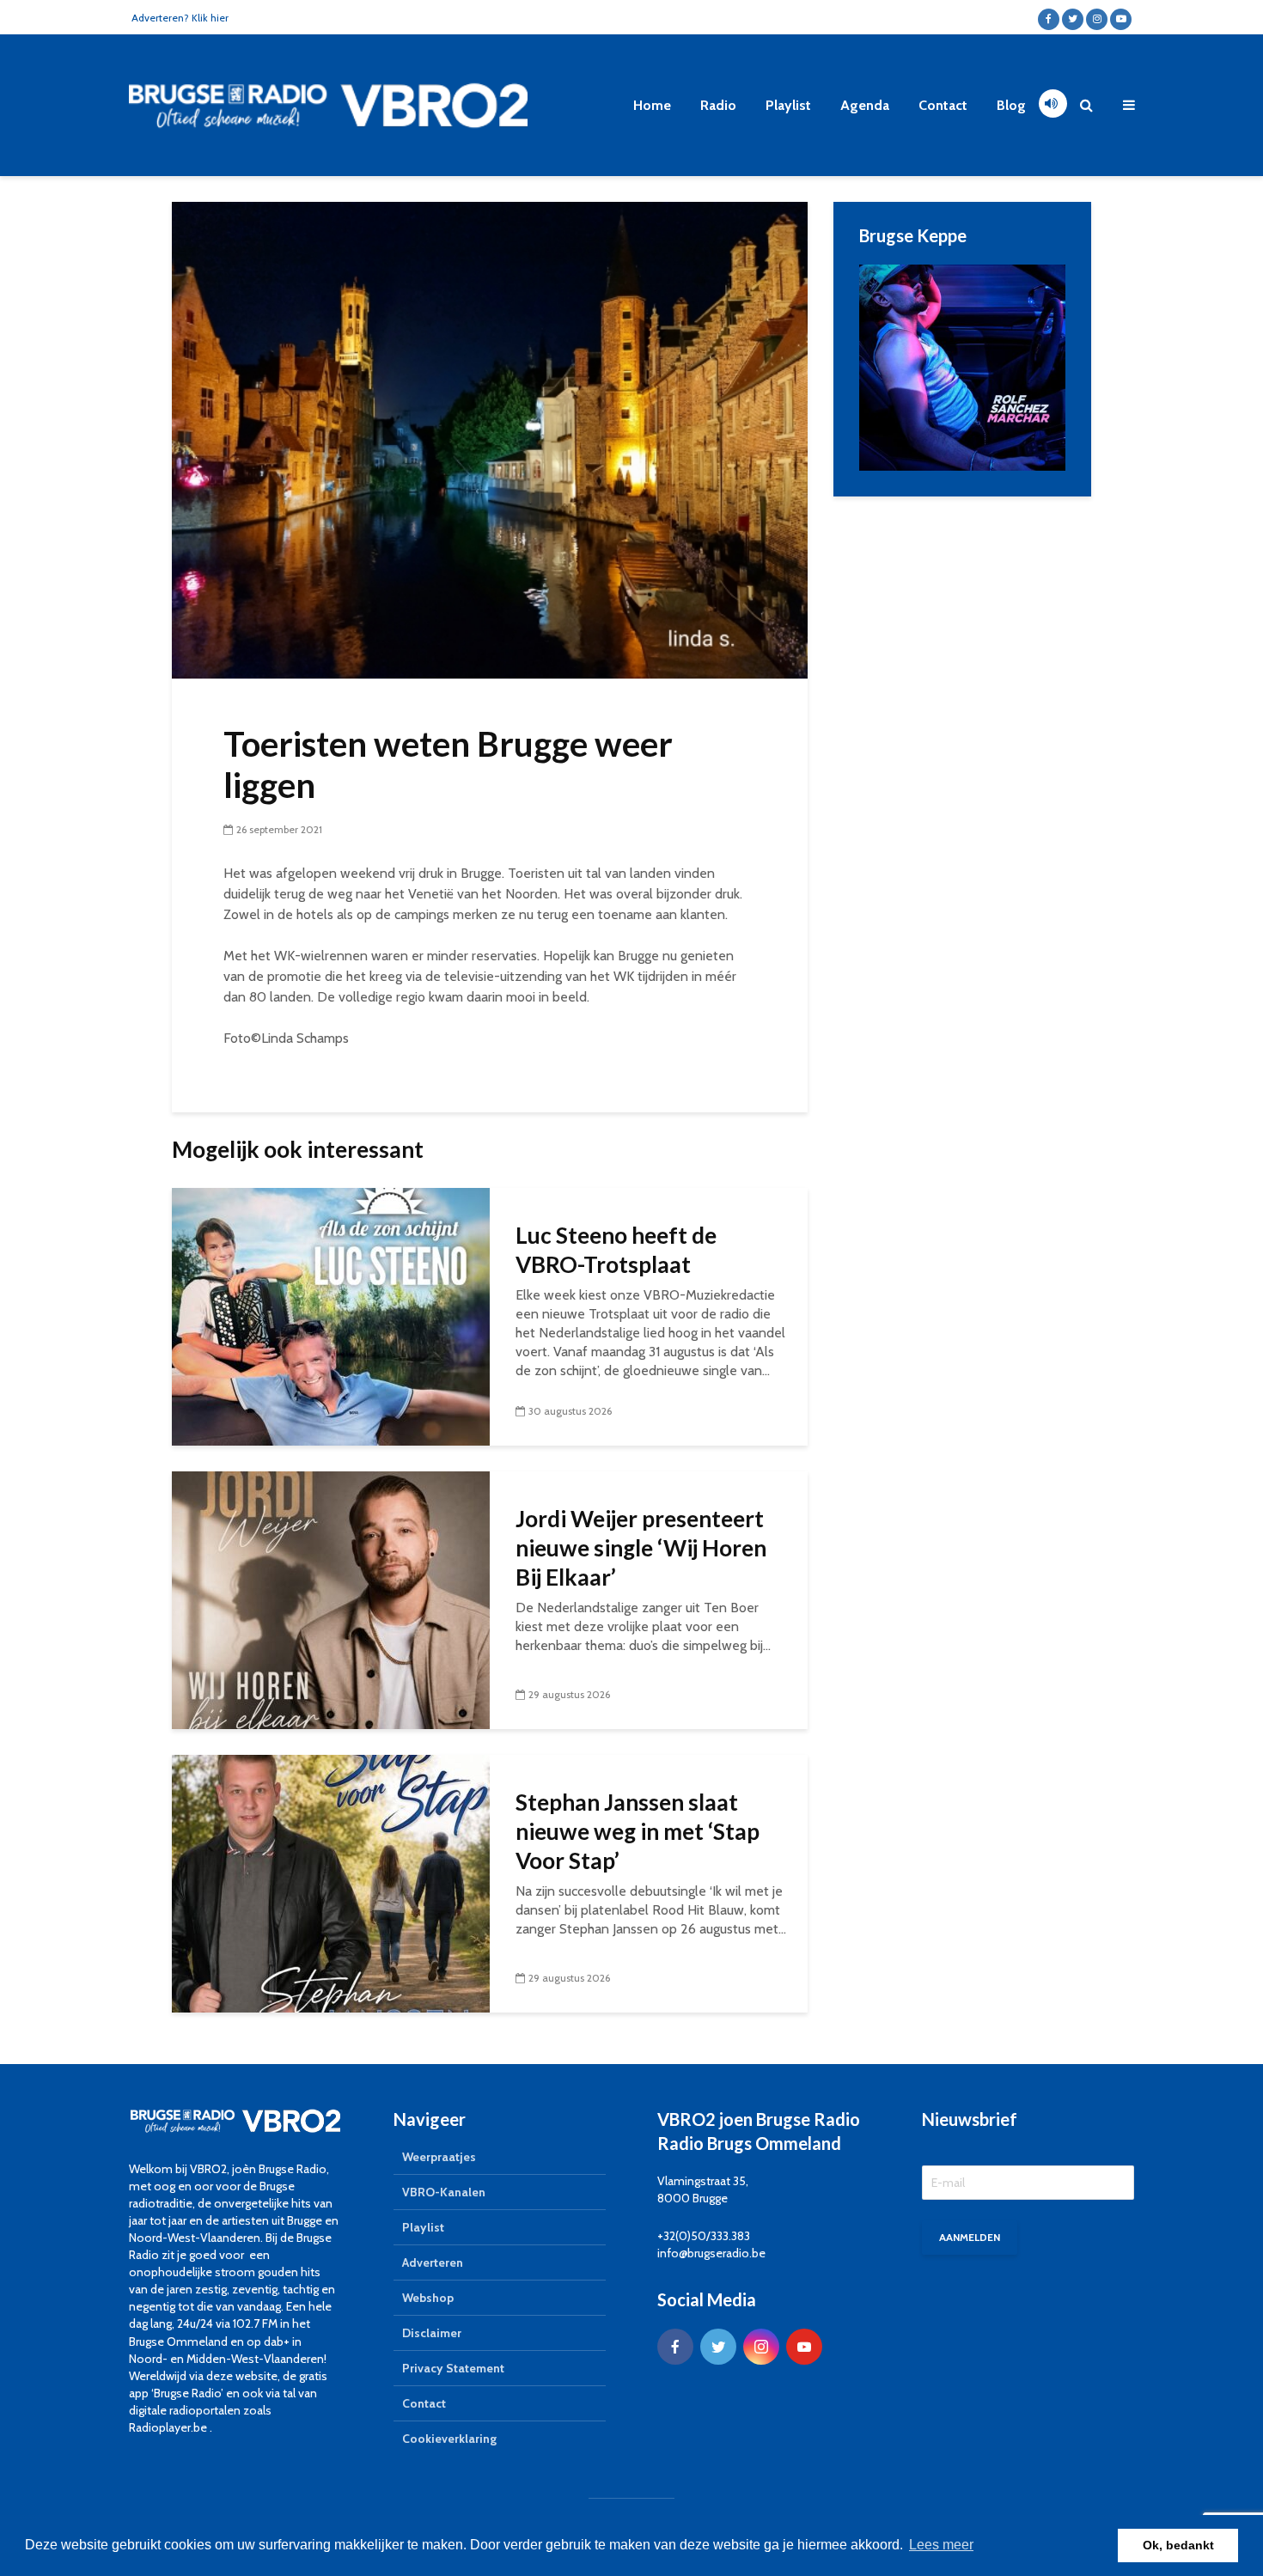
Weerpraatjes (439, 2157)
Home (652, 105)
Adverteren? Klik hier (180, 18)
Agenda (865, 105)
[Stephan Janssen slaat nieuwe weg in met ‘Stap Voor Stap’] (331, 1882)
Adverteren (433, 2262)
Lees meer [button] (941, 2545)
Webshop (428, 2298)
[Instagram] (761, 2347)
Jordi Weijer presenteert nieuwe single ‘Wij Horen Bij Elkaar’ (641, 1548)
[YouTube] (804, 2347)
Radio (718, 105)
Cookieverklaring (449, 2439)
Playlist (788, 105)
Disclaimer (432, 2333)
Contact (943, 105)
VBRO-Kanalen (444, 2192)
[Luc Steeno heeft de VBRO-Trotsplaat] (331, 1315)
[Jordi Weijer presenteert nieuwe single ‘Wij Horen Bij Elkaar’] (331, 1599)
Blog (1011, 105)
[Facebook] (675, 2347)
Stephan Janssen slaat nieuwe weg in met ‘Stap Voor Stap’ (638, 1831)
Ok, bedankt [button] (1178, 2545)
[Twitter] (718, 2347)
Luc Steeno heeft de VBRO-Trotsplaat (616, 1250)
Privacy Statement (453, 2368)
